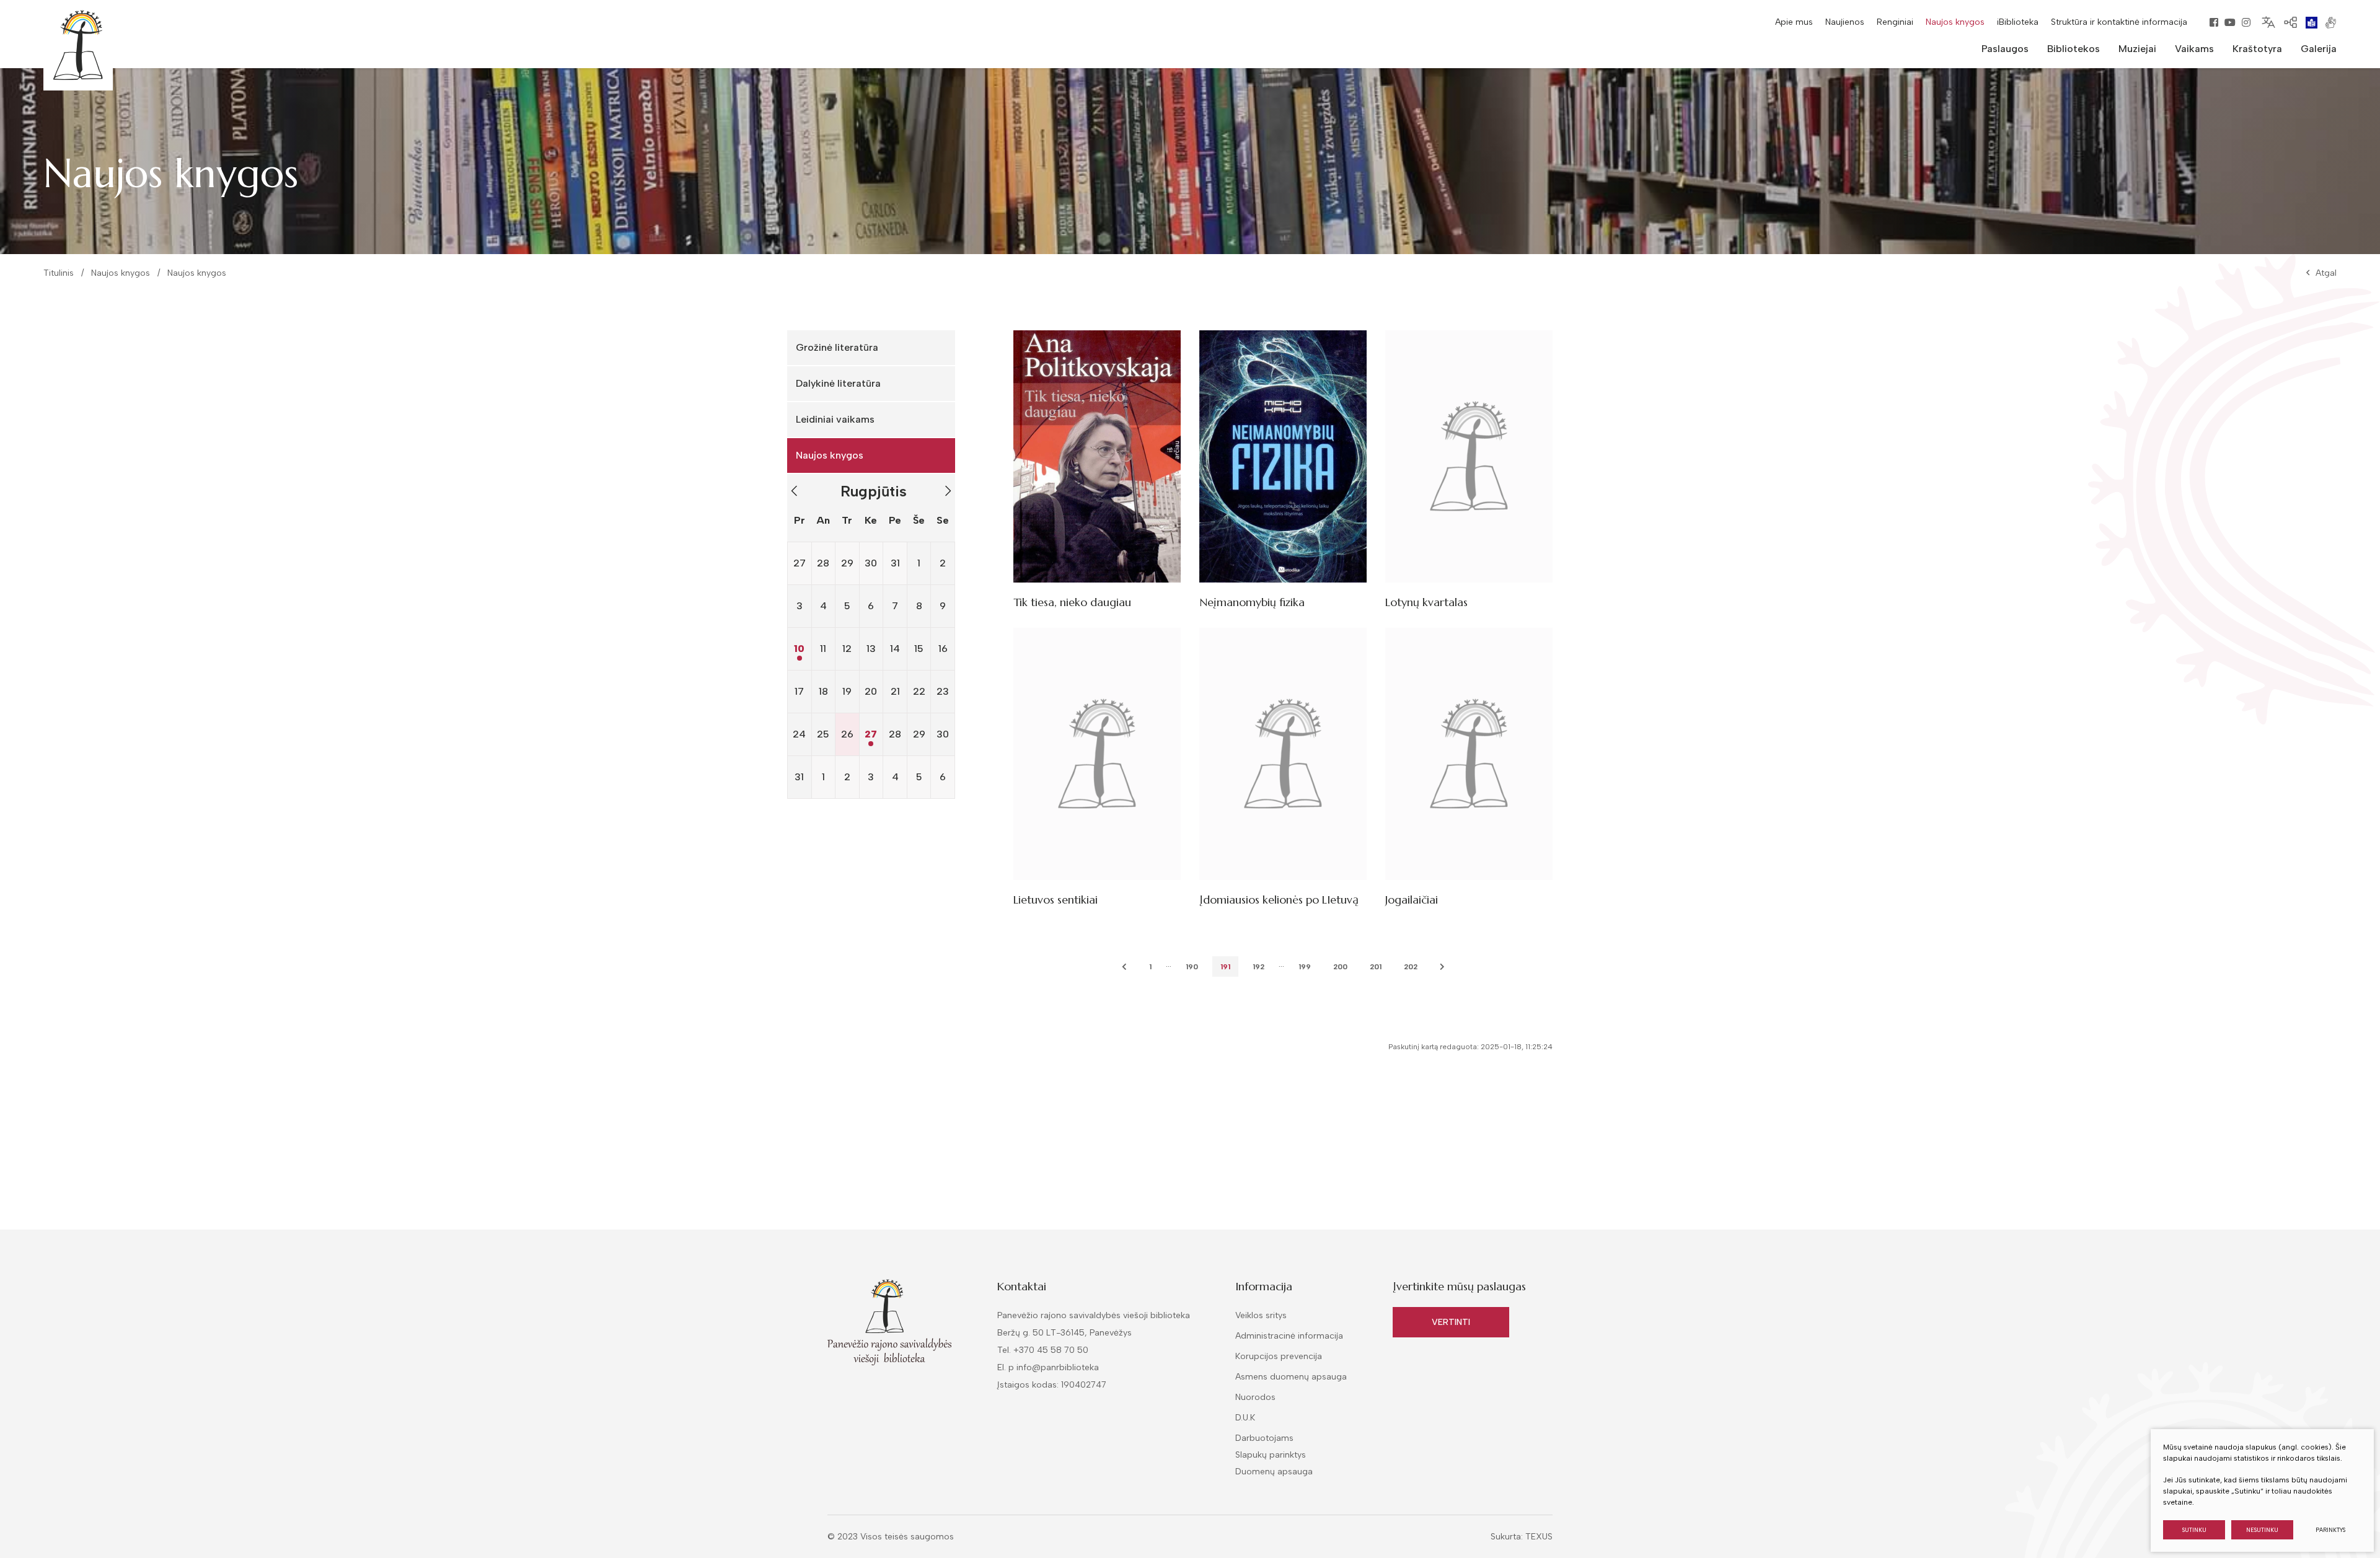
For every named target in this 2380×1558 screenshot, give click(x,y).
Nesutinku (2262, 1530)
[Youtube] (2230, 22)
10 (799, 649)
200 (1340, 967)
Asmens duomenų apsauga (1291, 1377)
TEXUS (1539, 1537)
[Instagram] (2246, 22)
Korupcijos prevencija (1279, 1356)
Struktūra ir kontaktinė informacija (2119, 22)
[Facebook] (2214, 22)
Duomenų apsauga (1274, 1472)
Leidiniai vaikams (835, 419)
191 (1225, 967)
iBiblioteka (2018, 22)
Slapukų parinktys (1271, 1455)
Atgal (2326, 273)
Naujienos (1845, 22)
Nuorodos (1255, 1397)
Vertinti (1451, 1322)
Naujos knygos (1955, 22)
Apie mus (1794, 22)
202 (1411, 967)
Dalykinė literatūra (838, 383)
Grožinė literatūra (837, 347)
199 (1305, 967)
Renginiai (1895, 22)
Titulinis (59, 273)
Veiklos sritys (1261, 1315)
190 (1192, 967)
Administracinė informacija (1289, 1336)
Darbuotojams (1264, 1438)
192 (1258, 967)
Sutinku (2194, 1530)
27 (871, 734)
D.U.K (1245, 1418)
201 (1376, 967)
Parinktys (2330, 1530)
